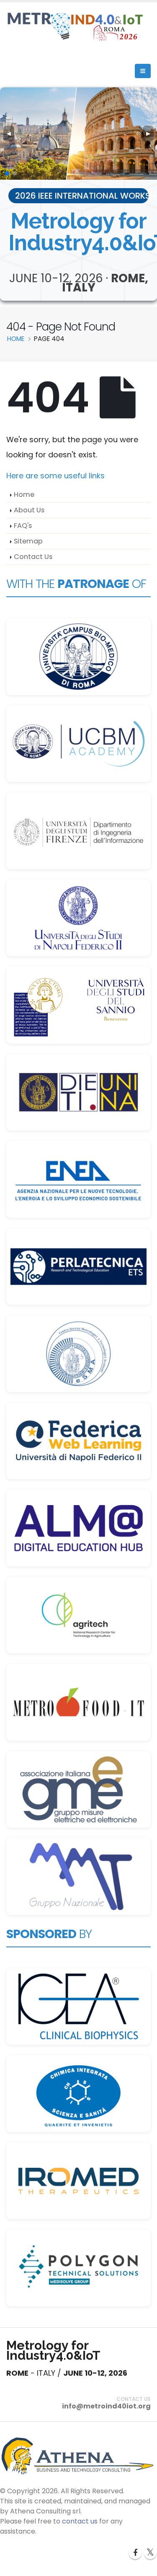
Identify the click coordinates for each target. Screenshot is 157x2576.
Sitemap (28, 541)
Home (24, 494)
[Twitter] (150, 2553)
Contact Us (33, 557)
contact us (80, 2521)
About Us (29, 510)
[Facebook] (135, 2553)
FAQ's (23, 526)
